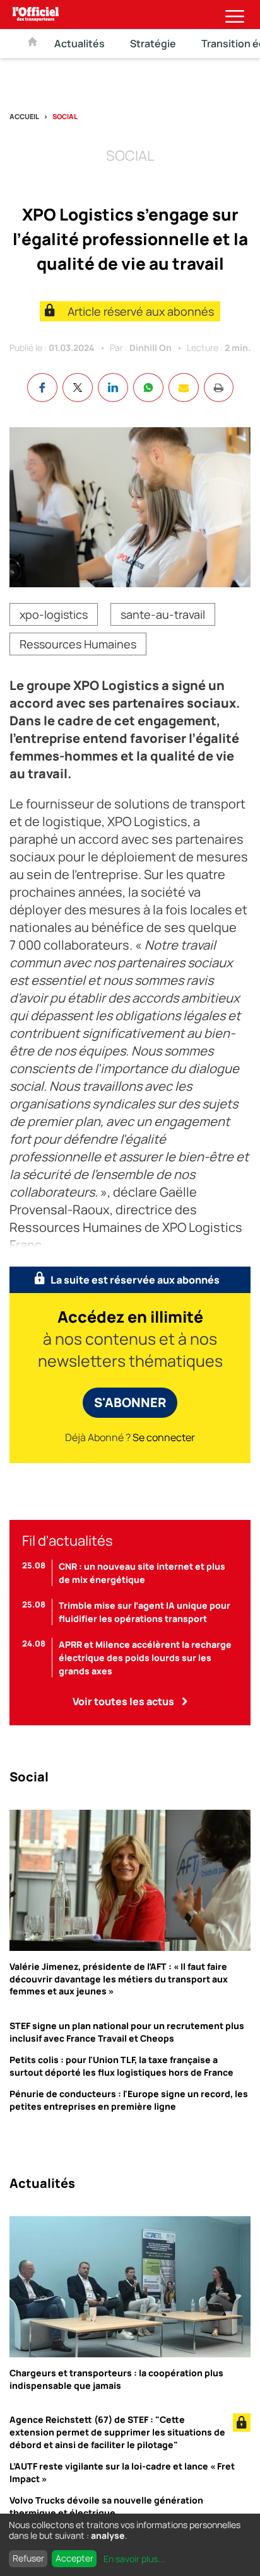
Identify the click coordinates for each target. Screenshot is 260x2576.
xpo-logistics (54, 614)
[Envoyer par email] (184, 388)
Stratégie (153, 43)
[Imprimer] (219, 388)
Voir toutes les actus (123, 1701)
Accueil (24, 116)
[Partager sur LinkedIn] (113, 388)
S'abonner (130, 1402)
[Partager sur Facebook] (42, 388)
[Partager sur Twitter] (78, 388)
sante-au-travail (163, 614)
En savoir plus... (134, 2559)
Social (65, 116)
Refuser (28, 2558)
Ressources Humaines (78, 644)
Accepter (74, 2558)
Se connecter (164, 1437)
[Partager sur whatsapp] (148, 388)
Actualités (80, 43)
